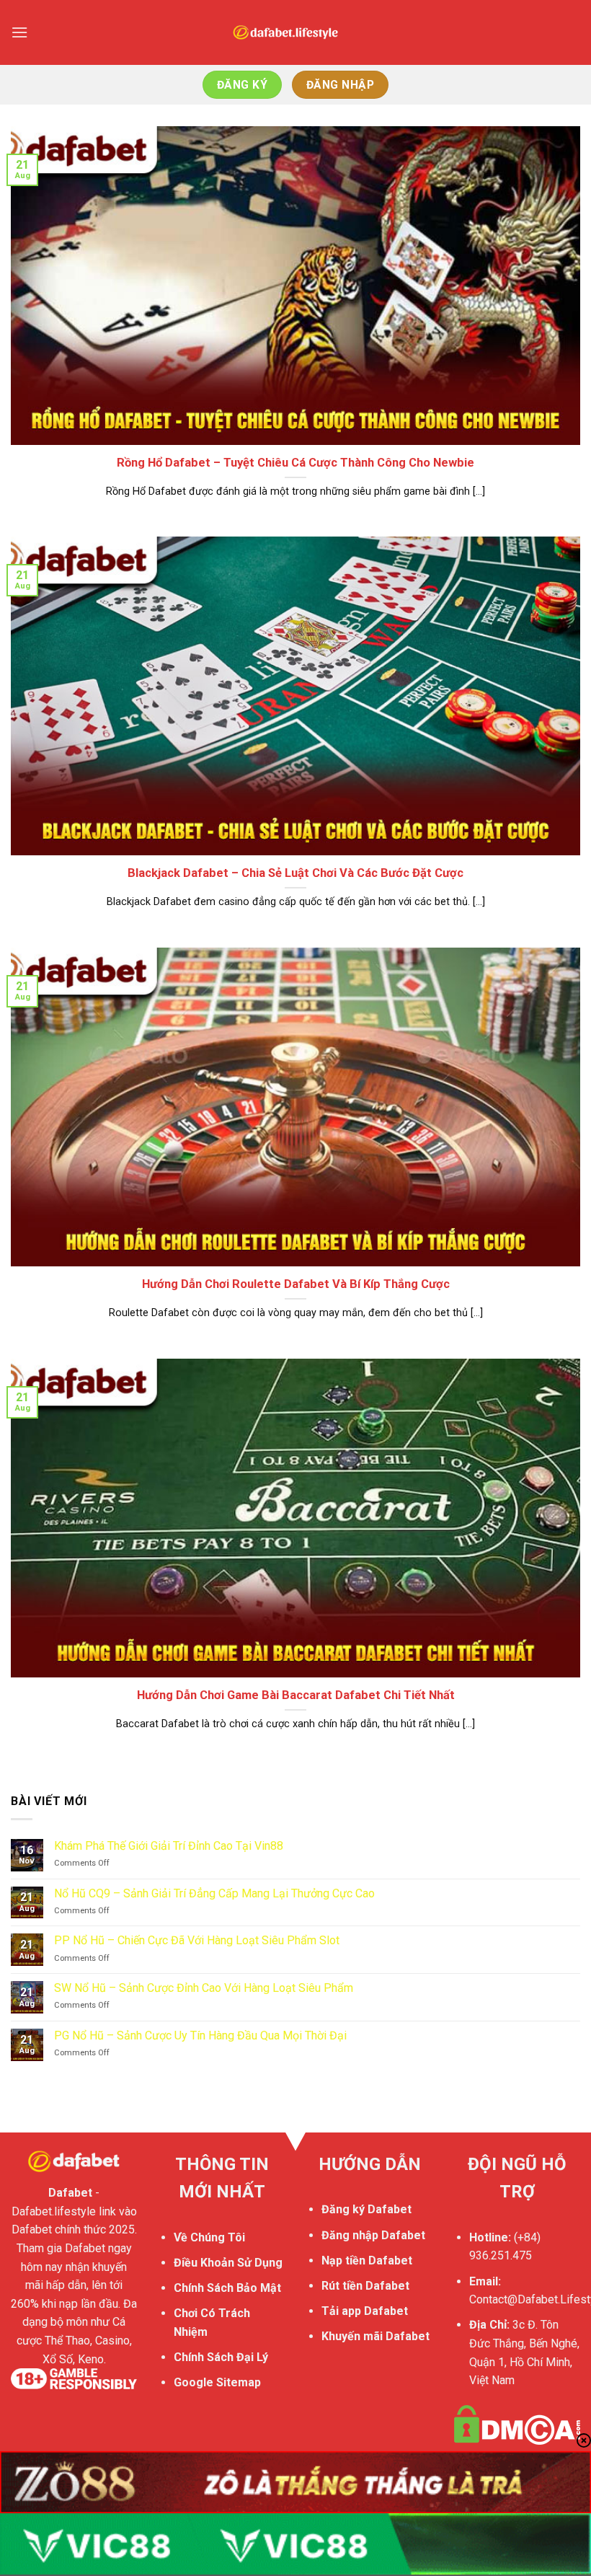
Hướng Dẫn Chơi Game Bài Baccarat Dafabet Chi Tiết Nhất (296, 1695)
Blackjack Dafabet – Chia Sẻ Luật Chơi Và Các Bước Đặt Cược (295, 873)
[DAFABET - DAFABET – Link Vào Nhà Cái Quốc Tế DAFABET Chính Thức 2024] (295, 33)
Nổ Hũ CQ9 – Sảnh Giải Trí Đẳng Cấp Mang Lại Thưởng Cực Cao (214, 1893)
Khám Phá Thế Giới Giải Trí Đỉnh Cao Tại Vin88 (169, 1846)
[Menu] (19, 32)
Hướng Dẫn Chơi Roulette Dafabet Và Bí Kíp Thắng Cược (296, 1284)
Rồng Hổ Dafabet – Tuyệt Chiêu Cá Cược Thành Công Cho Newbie (295, 463)
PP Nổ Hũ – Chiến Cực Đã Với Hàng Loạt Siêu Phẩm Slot (197, 1940)
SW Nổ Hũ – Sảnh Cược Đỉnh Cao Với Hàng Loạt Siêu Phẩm (204, 1988)
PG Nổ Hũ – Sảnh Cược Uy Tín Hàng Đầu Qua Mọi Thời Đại (200, 2035)
